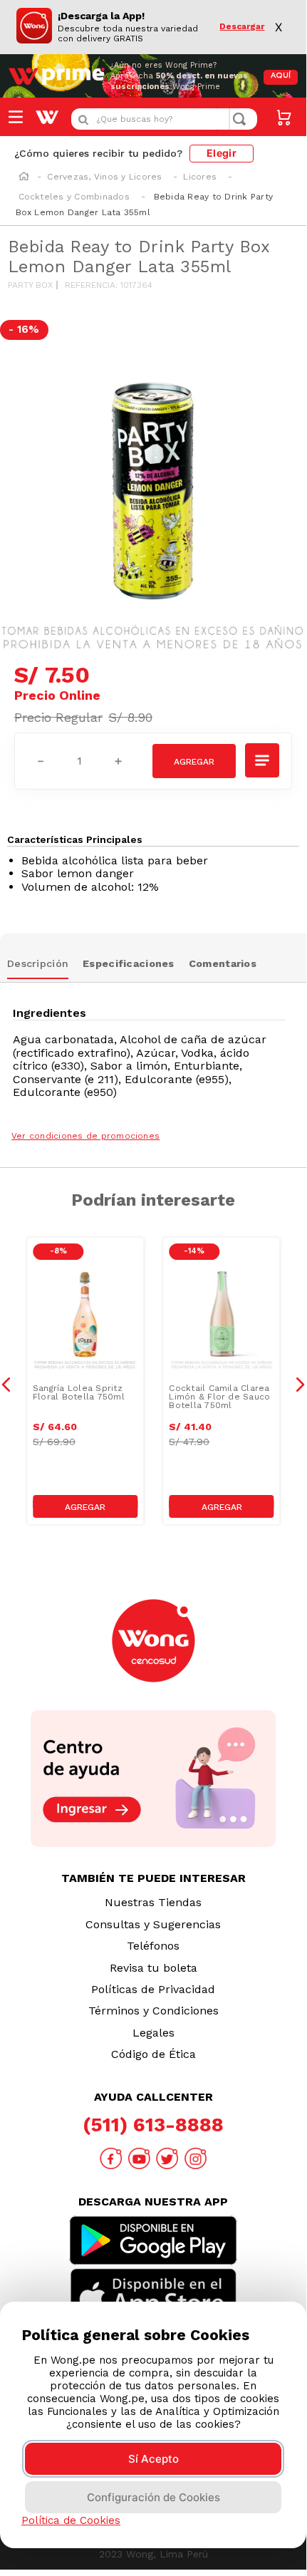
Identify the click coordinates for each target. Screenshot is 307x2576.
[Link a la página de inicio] (24, 177)
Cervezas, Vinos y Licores (104, 177)
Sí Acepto (153, 2459)
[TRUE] (85, 1506)
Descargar (242, 27)
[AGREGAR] (194, 761)
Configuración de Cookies (153, 2497)
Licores (200, 177)
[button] (263, 760)
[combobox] (164, 119)
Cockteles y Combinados (74, 197)
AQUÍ (281, 76)
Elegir (222, 153)
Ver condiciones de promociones (85, 1136)
